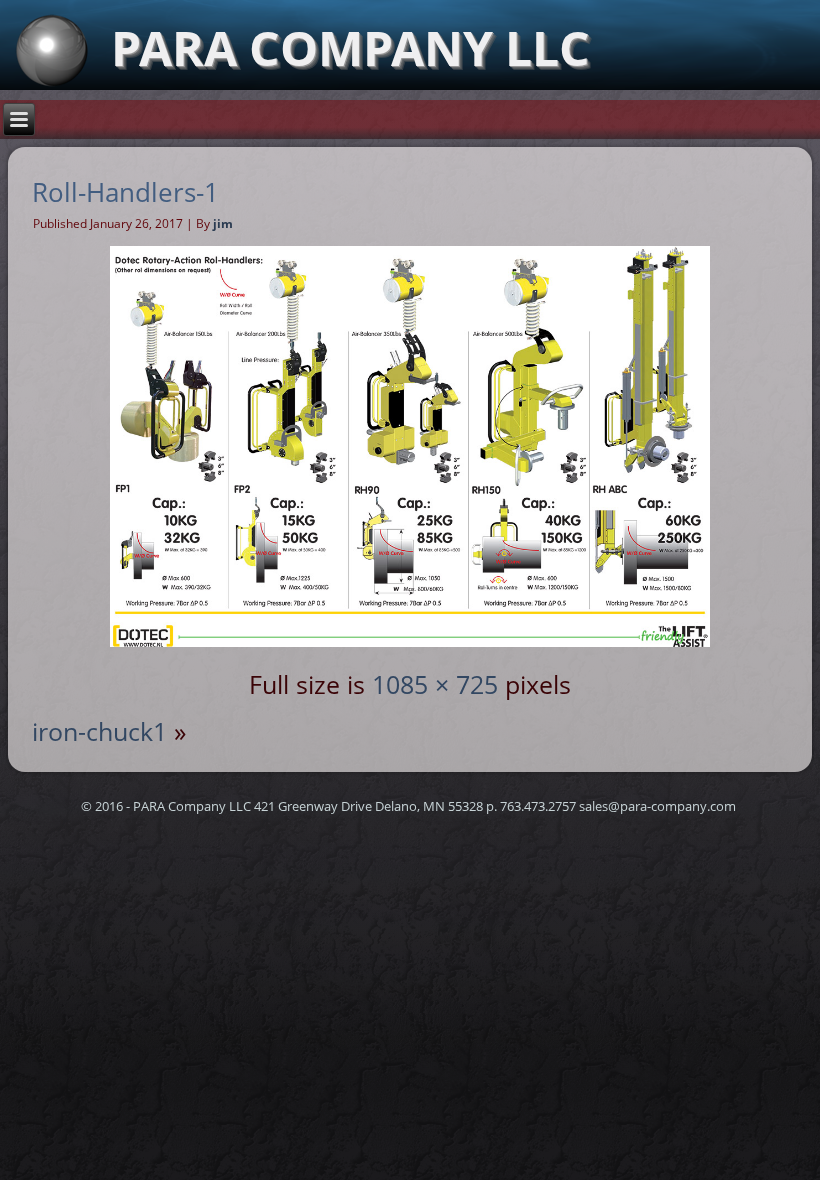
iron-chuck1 (99, 731)
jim (223, 223)
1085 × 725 (435, 684)
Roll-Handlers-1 (125, 192)
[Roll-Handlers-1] (410, 637)
